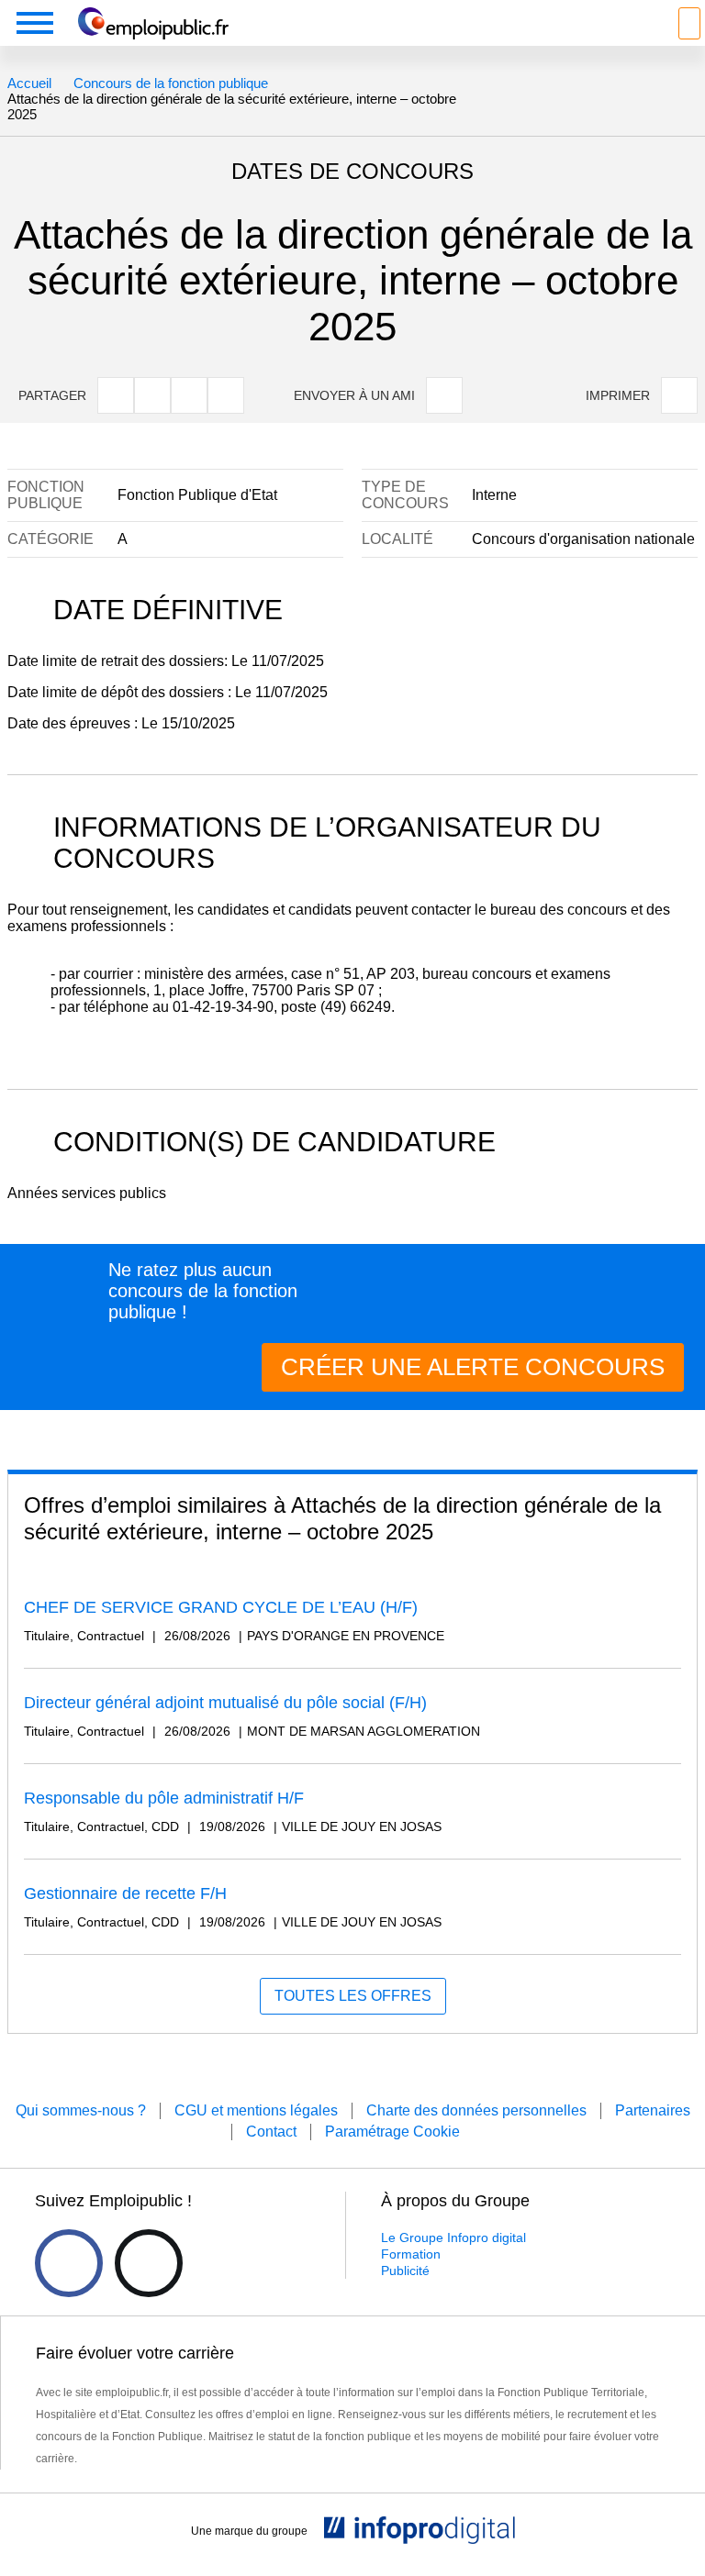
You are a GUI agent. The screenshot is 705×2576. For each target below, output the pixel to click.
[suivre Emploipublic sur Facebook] (69, 2263)
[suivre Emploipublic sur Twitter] (149, 2263)
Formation (411, 2254)
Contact (271, 2132)
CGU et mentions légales (256, 2110)
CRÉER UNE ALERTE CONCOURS (473, 1367)
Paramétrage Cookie (392, 2132)
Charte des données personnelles (476, 2110)
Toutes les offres (353, 1996)
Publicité (405, 2271)
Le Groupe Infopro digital (453, 2237)
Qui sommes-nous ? (81, 2110)
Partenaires (653, 2110)
